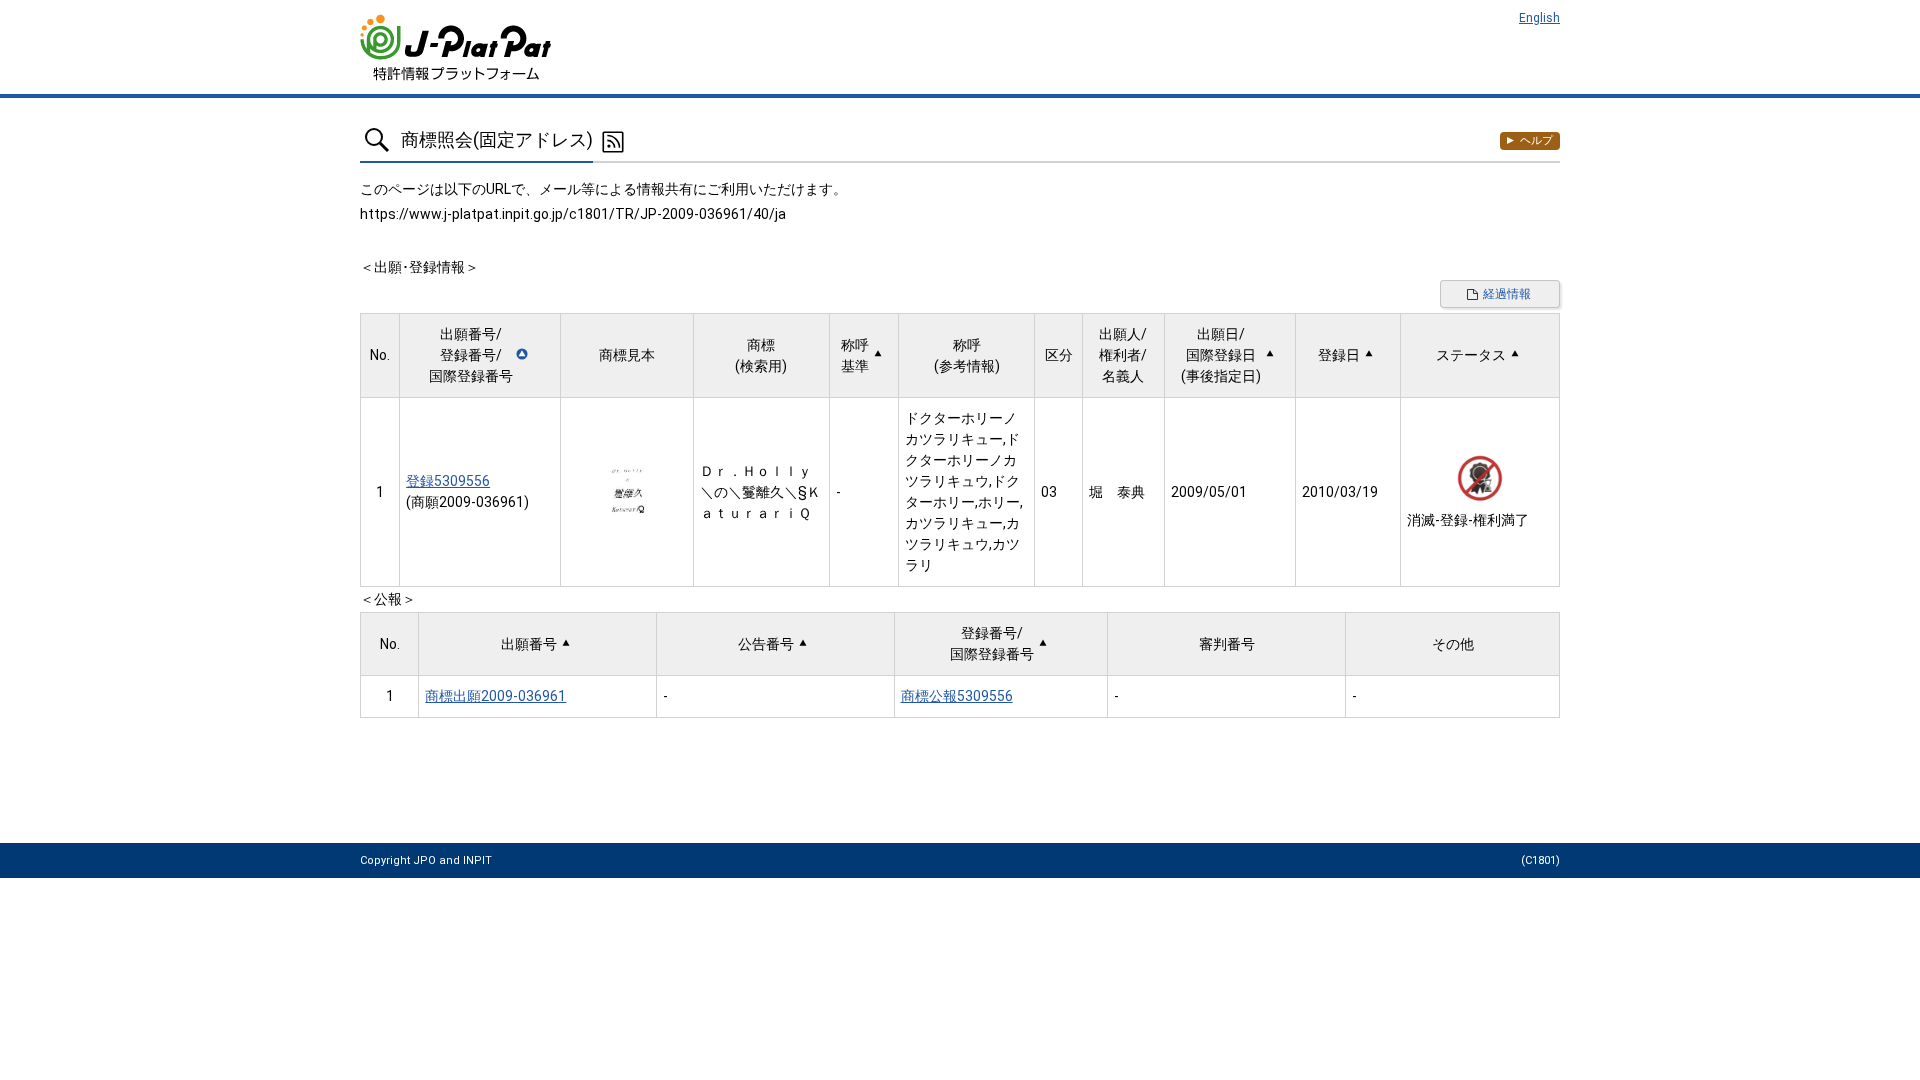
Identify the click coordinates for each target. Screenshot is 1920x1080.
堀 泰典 (1117, 492)
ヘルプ (1536, 140)
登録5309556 (448, 481)
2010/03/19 (1340, 492)
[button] (479, 355)
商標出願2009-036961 (495, 696)
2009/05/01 (1209, 492)
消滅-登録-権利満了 (1468, 520)
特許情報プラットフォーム (457, 47)
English (1539, 18)
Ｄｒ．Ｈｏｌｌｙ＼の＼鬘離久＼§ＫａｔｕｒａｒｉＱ (760, 492)
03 (1049, 492)
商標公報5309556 (957, 696)
